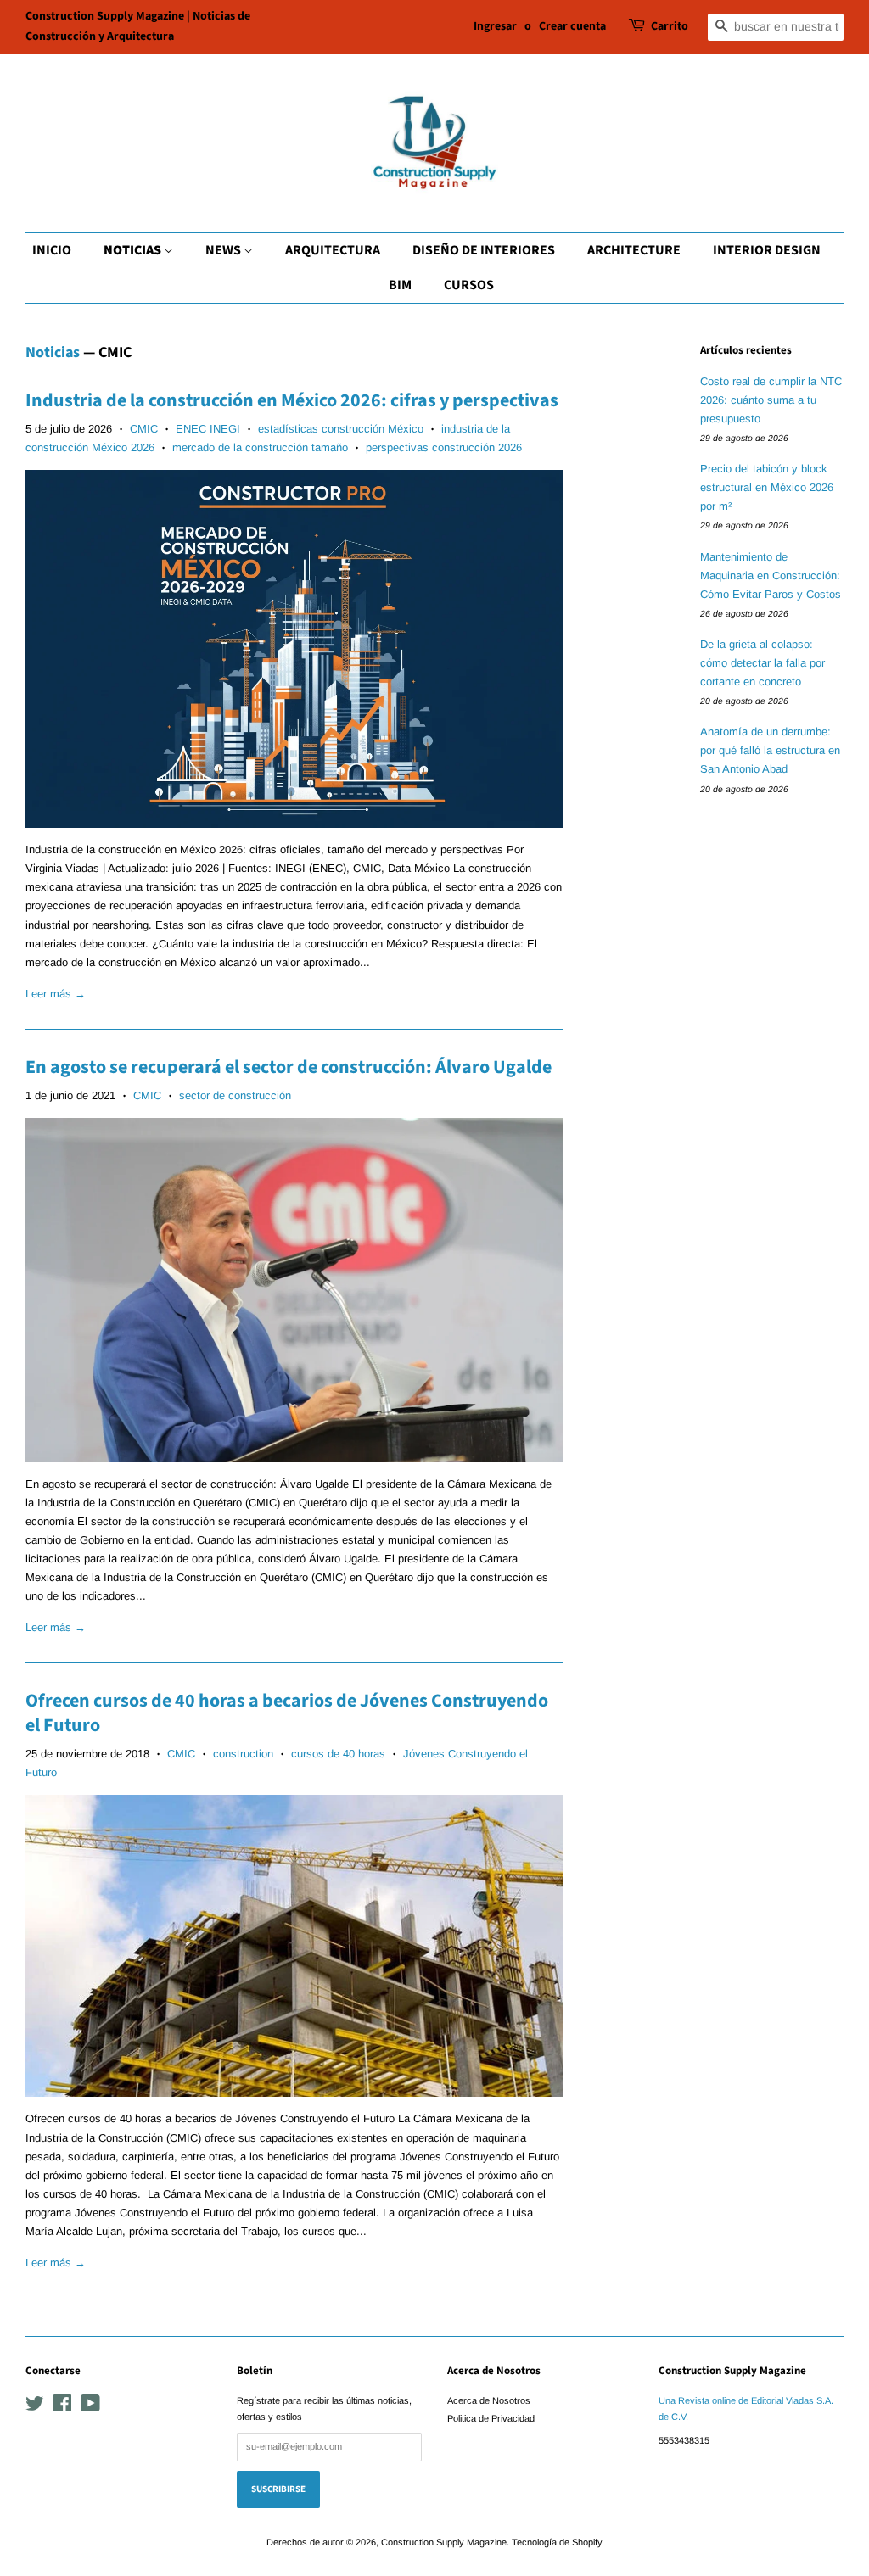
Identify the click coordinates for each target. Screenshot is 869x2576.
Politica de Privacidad (491, 2418)
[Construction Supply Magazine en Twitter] (35, 2407)
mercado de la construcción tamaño (260, 447)
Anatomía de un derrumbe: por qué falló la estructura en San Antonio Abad (770, 750)
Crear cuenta (572, 26)
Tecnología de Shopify (557, 2542)
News (224, 250)
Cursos (469, 285)
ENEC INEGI (208, 429)
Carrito (670, 26)
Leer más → (56, 994)
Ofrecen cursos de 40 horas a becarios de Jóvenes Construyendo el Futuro (287, 1713)
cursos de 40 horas (338, 1754)
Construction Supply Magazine (444, 2542)
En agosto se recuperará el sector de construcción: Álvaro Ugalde (289, 1067)
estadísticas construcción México (341, 429)
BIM (400, 285)
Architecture (634, 250)
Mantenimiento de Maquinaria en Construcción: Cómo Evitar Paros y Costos (771, 576)
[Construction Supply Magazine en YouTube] (90, 2407)
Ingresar (495, 26)
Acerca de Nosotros (489, 2400)
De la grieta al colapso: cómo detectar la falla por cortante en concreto (762, 663)
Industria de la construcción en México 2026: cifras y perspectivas (292, 400)
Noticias (134, 250)
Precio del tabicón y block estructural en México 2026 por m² (767, 487)
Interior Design (767, 250)
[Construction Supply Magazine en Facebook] (62, 2407)
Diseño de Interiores (484, 250)
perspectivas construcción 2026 (444, 447)
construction (243, 1754)
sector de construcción (235, 1095)
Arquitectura (333, 250)
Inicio (52, 250)
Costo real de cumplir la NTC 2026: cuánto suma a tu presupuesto (771, 400)
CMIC (144, 429)
